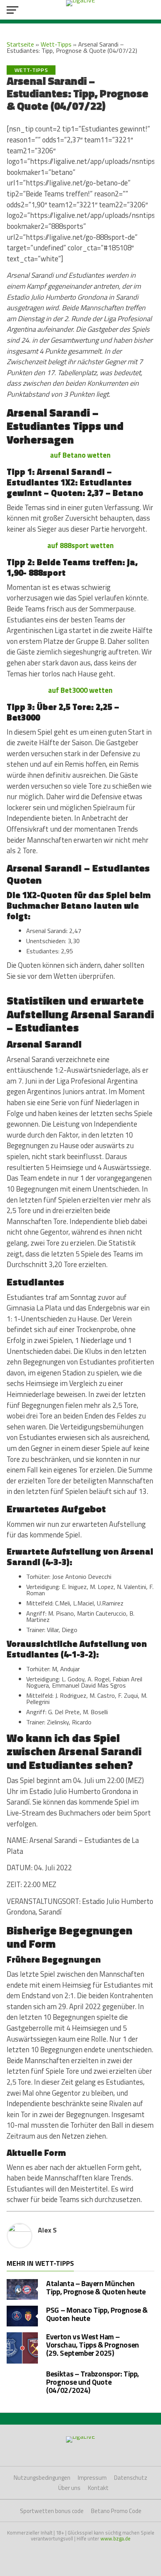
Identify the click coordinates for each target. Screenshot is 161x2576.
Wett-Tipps (56, 44)
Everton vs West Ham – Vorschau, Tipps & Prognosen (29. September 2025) (93, 2345)
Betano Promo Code (116, 2511)
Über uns (69, 2488)
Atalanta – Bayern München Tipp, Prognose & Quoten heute (96, 2287)
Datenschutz (131, 2478)
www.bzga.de (115, 2538)
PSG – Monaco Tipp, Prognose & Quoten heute (97, 2314)
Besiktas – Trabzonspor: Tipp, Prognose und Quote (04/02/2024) (93, 2382)
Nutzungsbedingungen (42, 2478)
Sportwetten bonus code (52, 2511)
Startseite (20, 44)
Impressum (92, 2478)
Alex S (47, 2230)
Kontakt (98, 2488)
